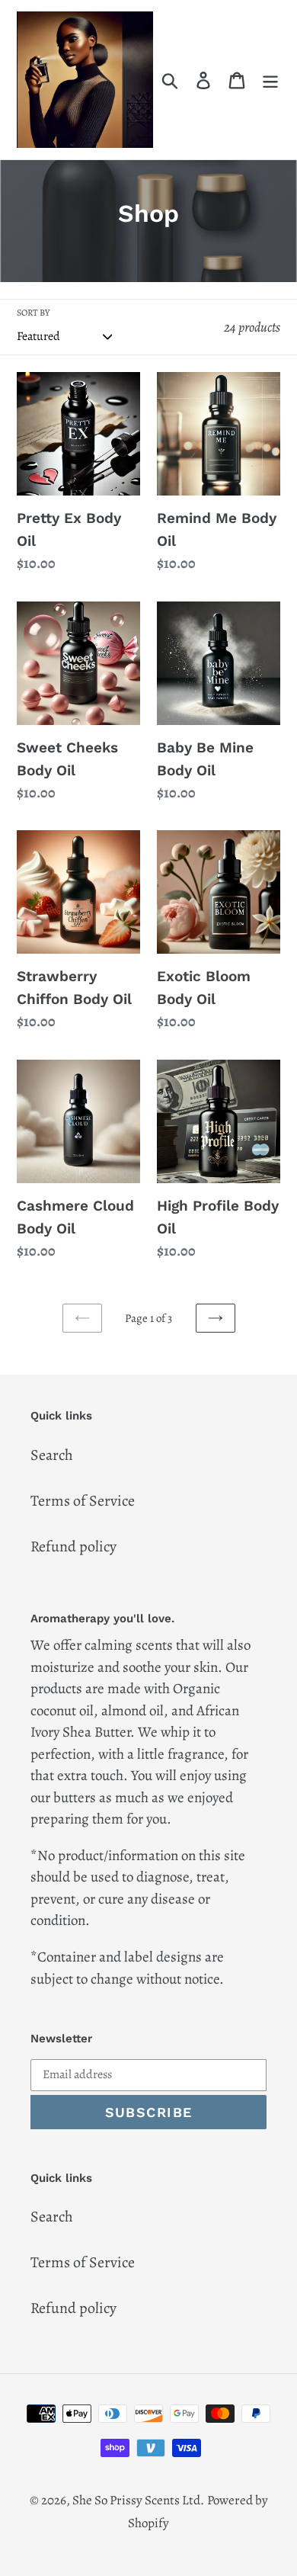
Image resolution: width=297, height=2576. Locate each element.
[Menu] (270, 80)
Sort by (33, 313)
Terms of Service (83, 1501)
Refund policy (73, 1546)
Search (52, 1455)
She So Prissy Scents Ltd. (138, 2500)
